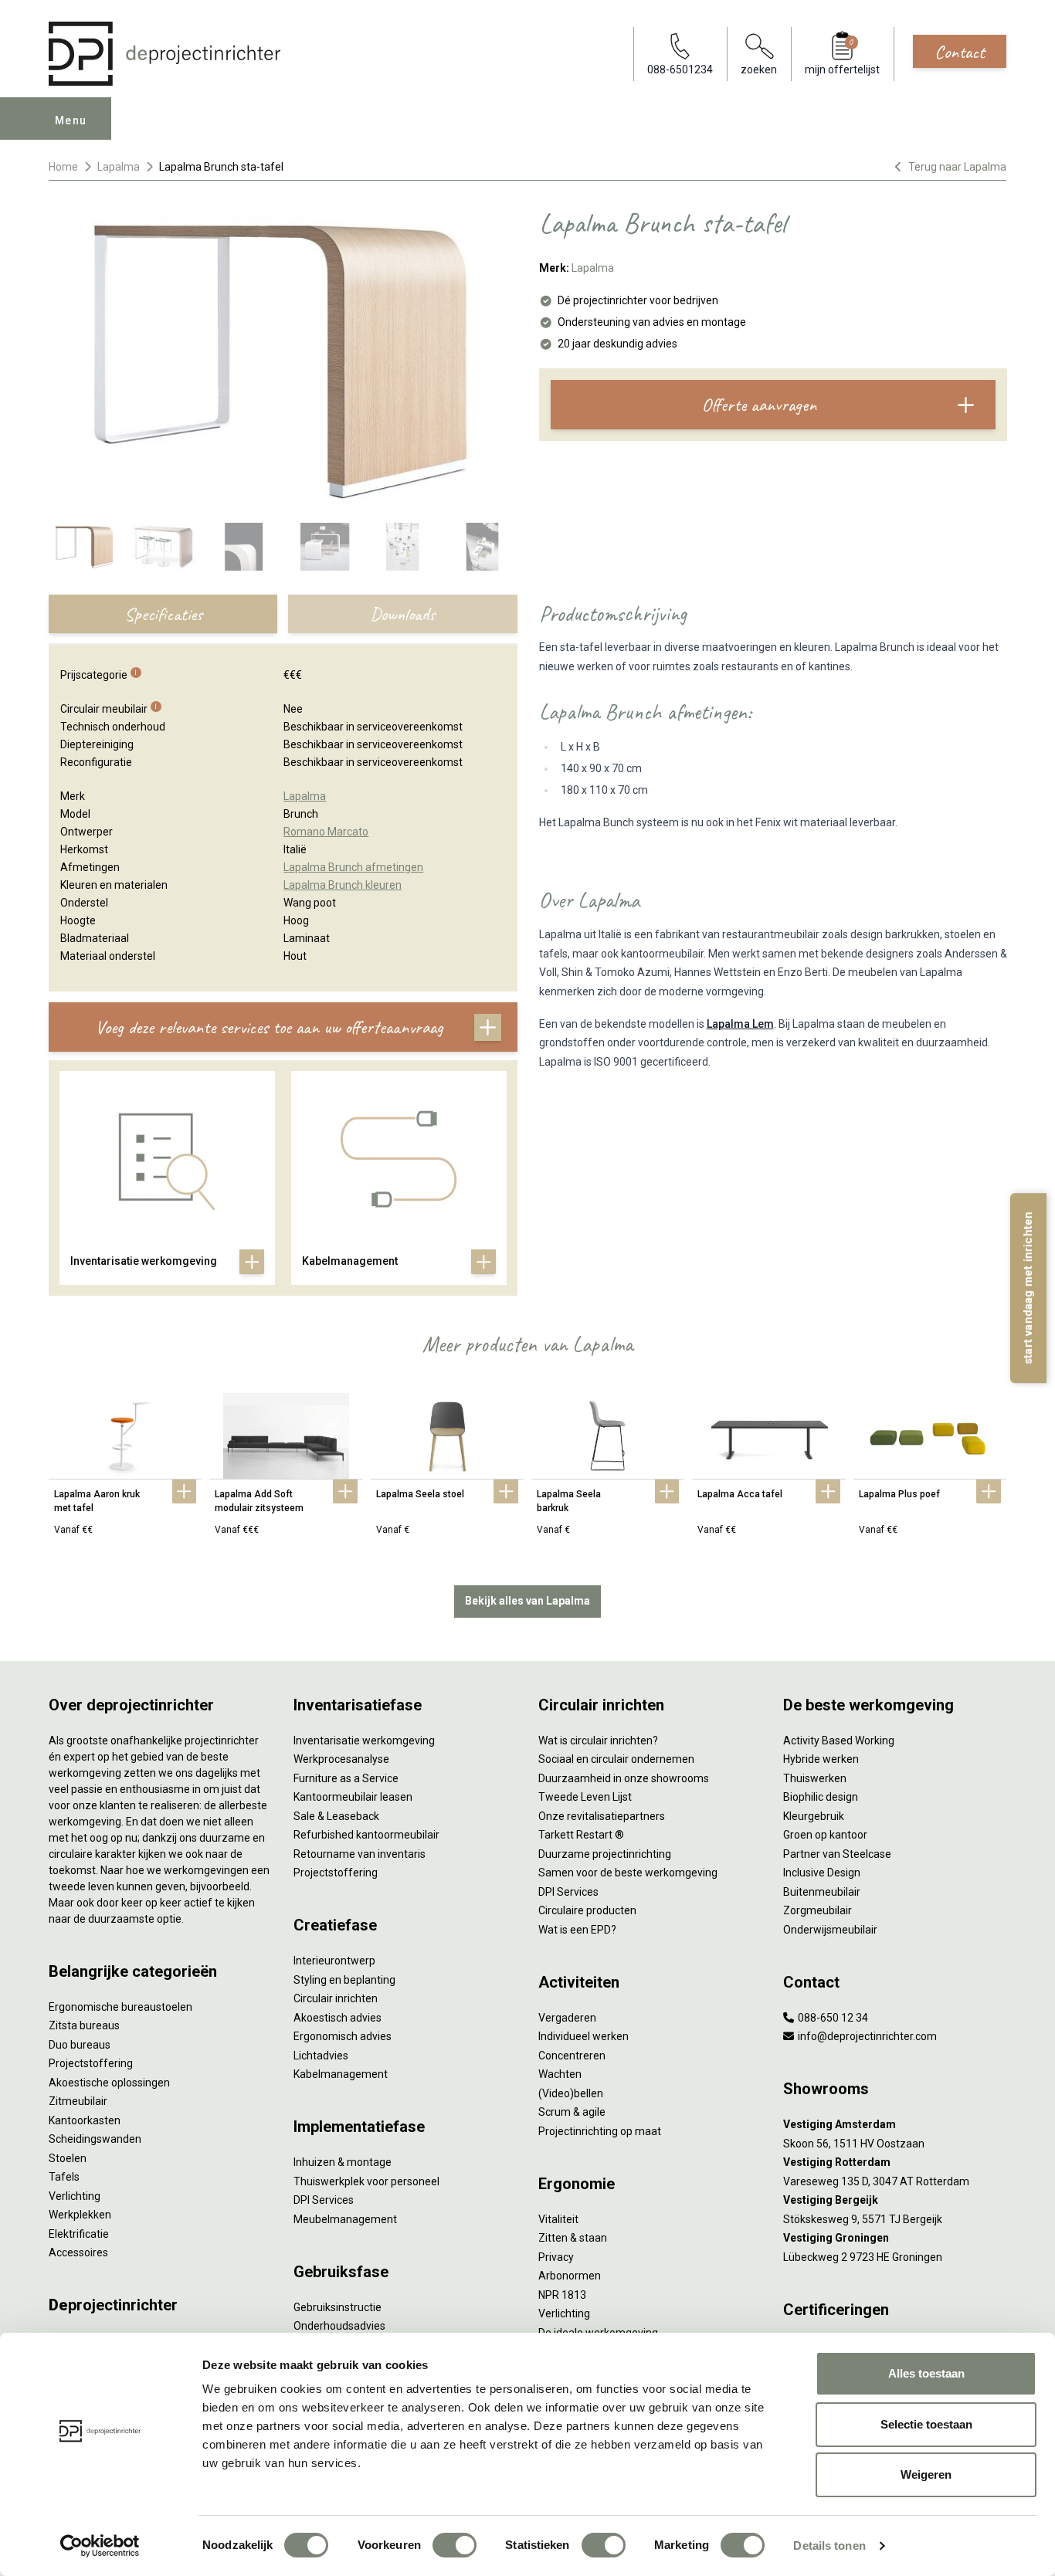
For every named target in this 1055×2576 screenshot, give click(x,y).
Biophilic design (821, 1797)
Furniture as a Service (346, 1778)
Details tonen (829, 2545)
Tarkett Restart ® (581, 1835)
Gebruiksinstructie (338, 2307)
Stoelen (68, 2158)
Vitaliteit (558, 2219)
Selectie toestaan (926, 2424)
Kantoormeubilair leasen (353, 1797)
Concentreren (572, 2056)
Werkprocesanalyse (341, 1759)
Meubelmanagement (345, 2219)
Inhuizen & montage (343, 2162)
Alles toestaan (926, 2373)
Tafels (64, 2177)
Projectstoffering (91, 2063)
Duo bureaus (80, 2045)
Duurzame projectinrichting (605, 1854)
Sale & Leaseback (336, 1816)
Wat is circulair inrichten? (598, 1740)
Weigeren (926, 2474)
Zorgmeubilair (818, 1910)
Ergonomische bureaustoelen (120, 2007)
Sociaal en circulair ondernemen (616, 1759)
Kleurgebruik (814, 1816)
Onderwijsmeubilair (830, 1930)
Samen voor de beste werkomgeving (628, 1873)
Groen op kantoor (825, 1835)
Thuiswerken (815, 1778)
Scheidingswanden (95, 2139)
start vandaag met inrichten (1028, 1288)
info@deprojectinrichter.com (866, 2036)
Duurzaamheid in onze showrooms (624, 1778)
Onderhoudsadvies (339, 2326)
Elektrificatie (79, 2234)
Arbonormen (570, 2276)
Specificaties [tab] (163, 614)
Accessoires (78, 2252)
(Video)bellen (571, 2093)
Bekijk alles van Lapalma (527, 1601)
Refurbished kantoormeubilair (366, 1835)
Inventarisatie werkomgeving (364, 1740)
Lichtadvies (321, 2056)
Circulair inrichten (336, 1998)
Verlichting (75, 2196)
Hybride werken (821, 1759)
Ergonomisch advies (343, 2036)
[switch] (455, 2545)
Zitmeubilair (78, 2101)
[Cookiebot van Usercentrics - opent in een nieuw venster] (100, 2546)
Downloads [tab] (402, 614)
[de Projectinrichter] (165, 54)
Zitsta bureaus (84, 2025)
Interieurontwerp (334, 1961)
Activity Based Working (839, 1740)
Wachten (560, 2074)
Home (63, 167)
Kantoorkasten (85, 2120)
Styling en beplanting (344, 1980)
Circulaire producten (587, 1910)
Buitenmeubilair (822, 1892)
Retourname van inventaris (360, 1854)
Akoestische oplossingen (109, 2083)
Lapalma (119, 167)
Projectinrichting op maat (600, 2131)
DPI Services (324, 2200)
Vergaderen (567, 2018)
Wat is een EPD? (577, 1930)
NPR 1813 (562, 2295)
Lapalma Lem (740, 1024)
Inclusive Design (822, 1873)
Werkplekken (80, 2215)
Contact (960, 52)
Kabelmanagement (341, 2074)
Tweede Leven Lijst (585, 1797)
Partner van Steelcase (837, 1854)
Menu (71, 120)
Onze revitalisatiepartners (602, 1816)
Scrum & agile (572, 2112)
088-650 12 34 (832, 2018)
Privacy (556, 2257)
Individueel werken (583, 2036)
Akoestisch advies (338, 2018)
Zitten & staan (573, 2238)
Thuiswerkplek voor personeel (366, 2181)
